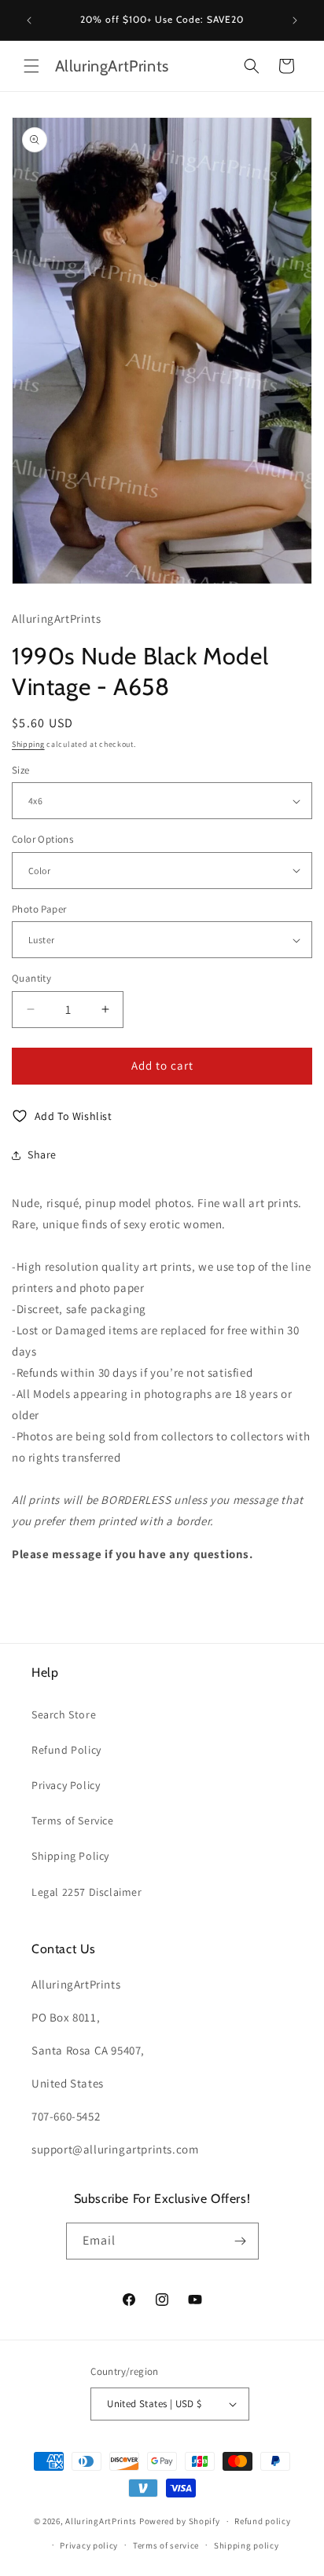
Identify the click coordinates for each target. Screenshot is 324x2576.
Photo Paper (39, 909)
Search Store (64, 1714)
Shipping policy (247, 2545)
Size (21, 770)
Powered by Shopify (180, 2521)
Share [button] (42, 1154)
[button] (31, 66)
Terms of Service (73, 1820)
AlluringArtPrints (101, 2521)
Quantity (31, 978)
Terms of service (166, 2545)
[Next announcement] (295, 20)
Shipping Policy (70, 1856)
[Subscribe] (241, 2241)
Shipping (28, 744)
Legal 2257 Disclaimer (87, 1892)
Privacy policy (89, 2545)
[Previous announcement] (29, 20)
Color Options (42, 839)
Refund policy (262, 2521)
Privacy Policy (66, 1785)
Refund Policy (66, 1750)
